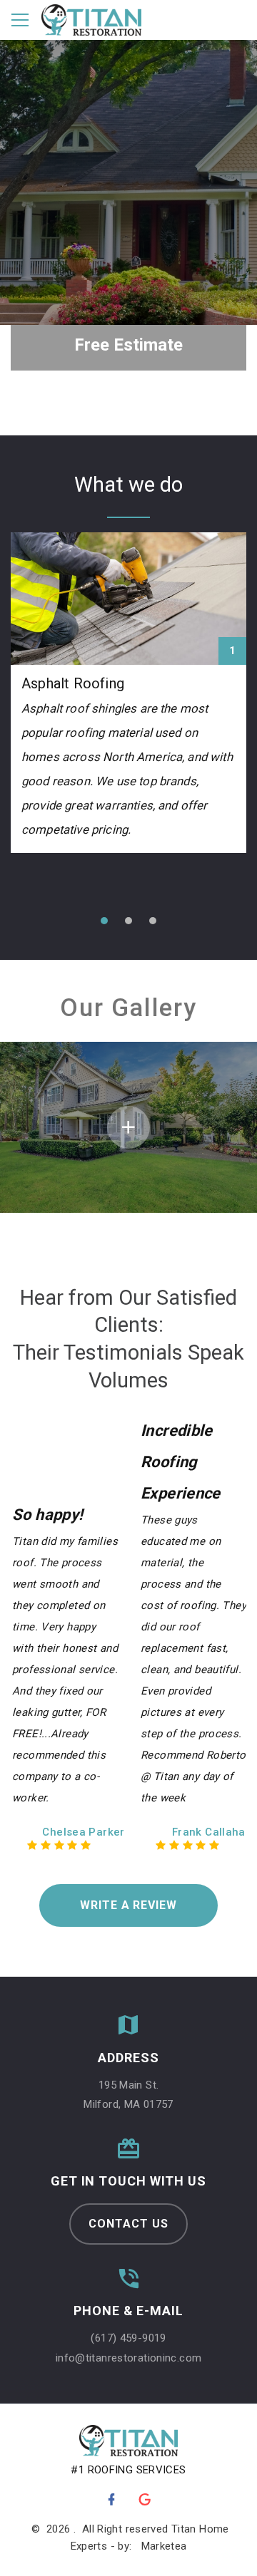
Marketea (164, 2546)
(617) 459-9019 (128, 2338)
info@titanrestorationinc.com (129, 2358)
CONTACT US (128, 2224)
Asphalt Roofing (73, 683)
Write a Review (128, 1905)
